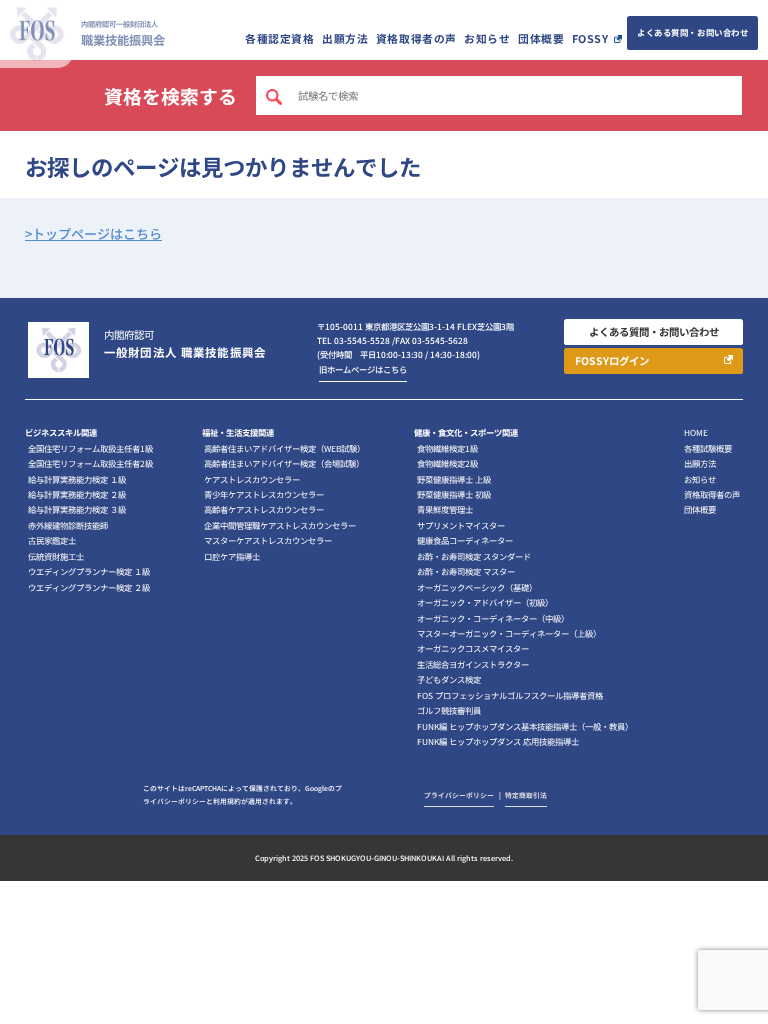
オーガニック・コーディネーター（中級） (493, 618)
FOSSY (590, 38)
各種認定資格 (279, 38)
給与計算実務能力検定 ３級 (77, 509)
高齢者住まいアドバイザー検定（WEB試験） (284, 448)
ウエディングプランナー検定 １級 (89, 571)
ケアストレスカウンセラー (252, 479)
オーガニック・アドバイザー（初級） (485, 602)
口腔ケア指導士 (232, 556)
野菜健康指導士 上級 (454, 479)
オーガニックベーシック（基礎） (477, 587)
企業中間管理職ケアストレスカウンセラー (280, 525)
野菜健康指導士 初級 (454, 494)
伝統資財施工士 (56, 556)
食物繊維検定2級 (447, 463)
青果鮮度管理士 (445, 509)
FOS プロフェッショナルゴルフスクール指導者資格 (510, 695)
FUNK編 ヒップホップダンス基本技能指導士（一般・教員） (525, 726)
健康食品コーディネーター (465, 540)
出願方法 (345, 38)
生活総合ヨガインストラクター (473, 664)
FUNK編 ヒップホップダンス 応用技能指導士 (498, 741)
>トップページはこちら (93, 233)
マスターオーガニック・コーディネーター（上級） (509, 633)
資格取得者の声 (416, 38)
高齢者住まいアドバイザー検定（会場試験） (284, 463)
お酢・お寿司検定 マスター (466, 571)
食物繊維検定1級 (447, 448)
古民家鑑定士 (52, 540)
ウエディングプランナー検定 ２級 (89, 587)
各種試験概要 (708, 448)
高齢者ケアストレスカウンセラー (264, 509)
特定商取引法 (526, 795)
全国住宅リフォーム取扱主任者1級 (90, 448)
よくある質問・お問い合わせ (692, 32)
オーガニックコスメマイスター (473, 648)
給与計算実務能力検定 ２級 (77, 494)
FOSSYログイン (612, 360)
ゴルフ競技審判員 (449, 710)
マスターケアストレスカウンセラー (268, 540)
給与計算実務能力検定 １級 (77, 479)
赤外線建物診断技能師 (68, 525)
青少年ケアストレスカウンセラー (264, 494)
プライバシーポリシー (459, 795)
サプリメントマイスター (461, 525)
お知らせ (487, 38)
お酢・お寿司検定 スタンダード (474, 556)
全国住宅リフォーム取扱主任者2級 (90, 463)
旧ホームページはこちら (363, 369)
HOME (696, 432)
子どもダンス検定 (449, 679)
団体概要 (541, 38)
